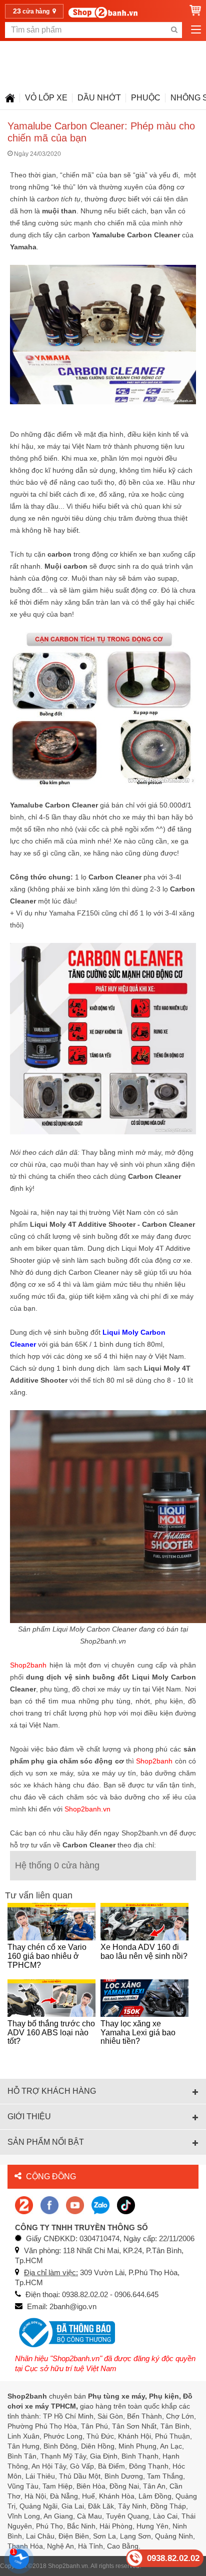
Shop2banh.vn (68, 2566)
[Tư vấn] (10, 98)
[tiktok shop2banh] (126, 2204)
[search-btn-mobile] (174, 30)
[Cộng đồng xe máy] (24, 2204)
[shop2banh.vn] (75, 2204)
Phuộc (146, 98)
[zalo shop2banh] (100, 2204)
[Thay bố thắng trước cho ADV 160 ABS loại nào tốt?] (51, 1998)
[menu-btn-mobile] (196, 30)
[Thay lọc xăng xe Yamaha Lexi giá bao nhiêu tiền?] (144, 1998)
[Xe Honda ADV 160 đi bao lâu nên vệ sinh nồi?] (144, 1922)
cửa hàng (32, 11)
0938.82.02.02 (173, 2558)
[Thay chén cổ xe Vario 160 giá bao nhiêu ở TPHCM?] (51, 1922)
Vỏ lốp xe (46, 98)
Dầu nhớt (99, 98)
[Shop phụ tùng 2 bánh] (49, 2204)
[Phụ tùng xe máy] (103, 12)
